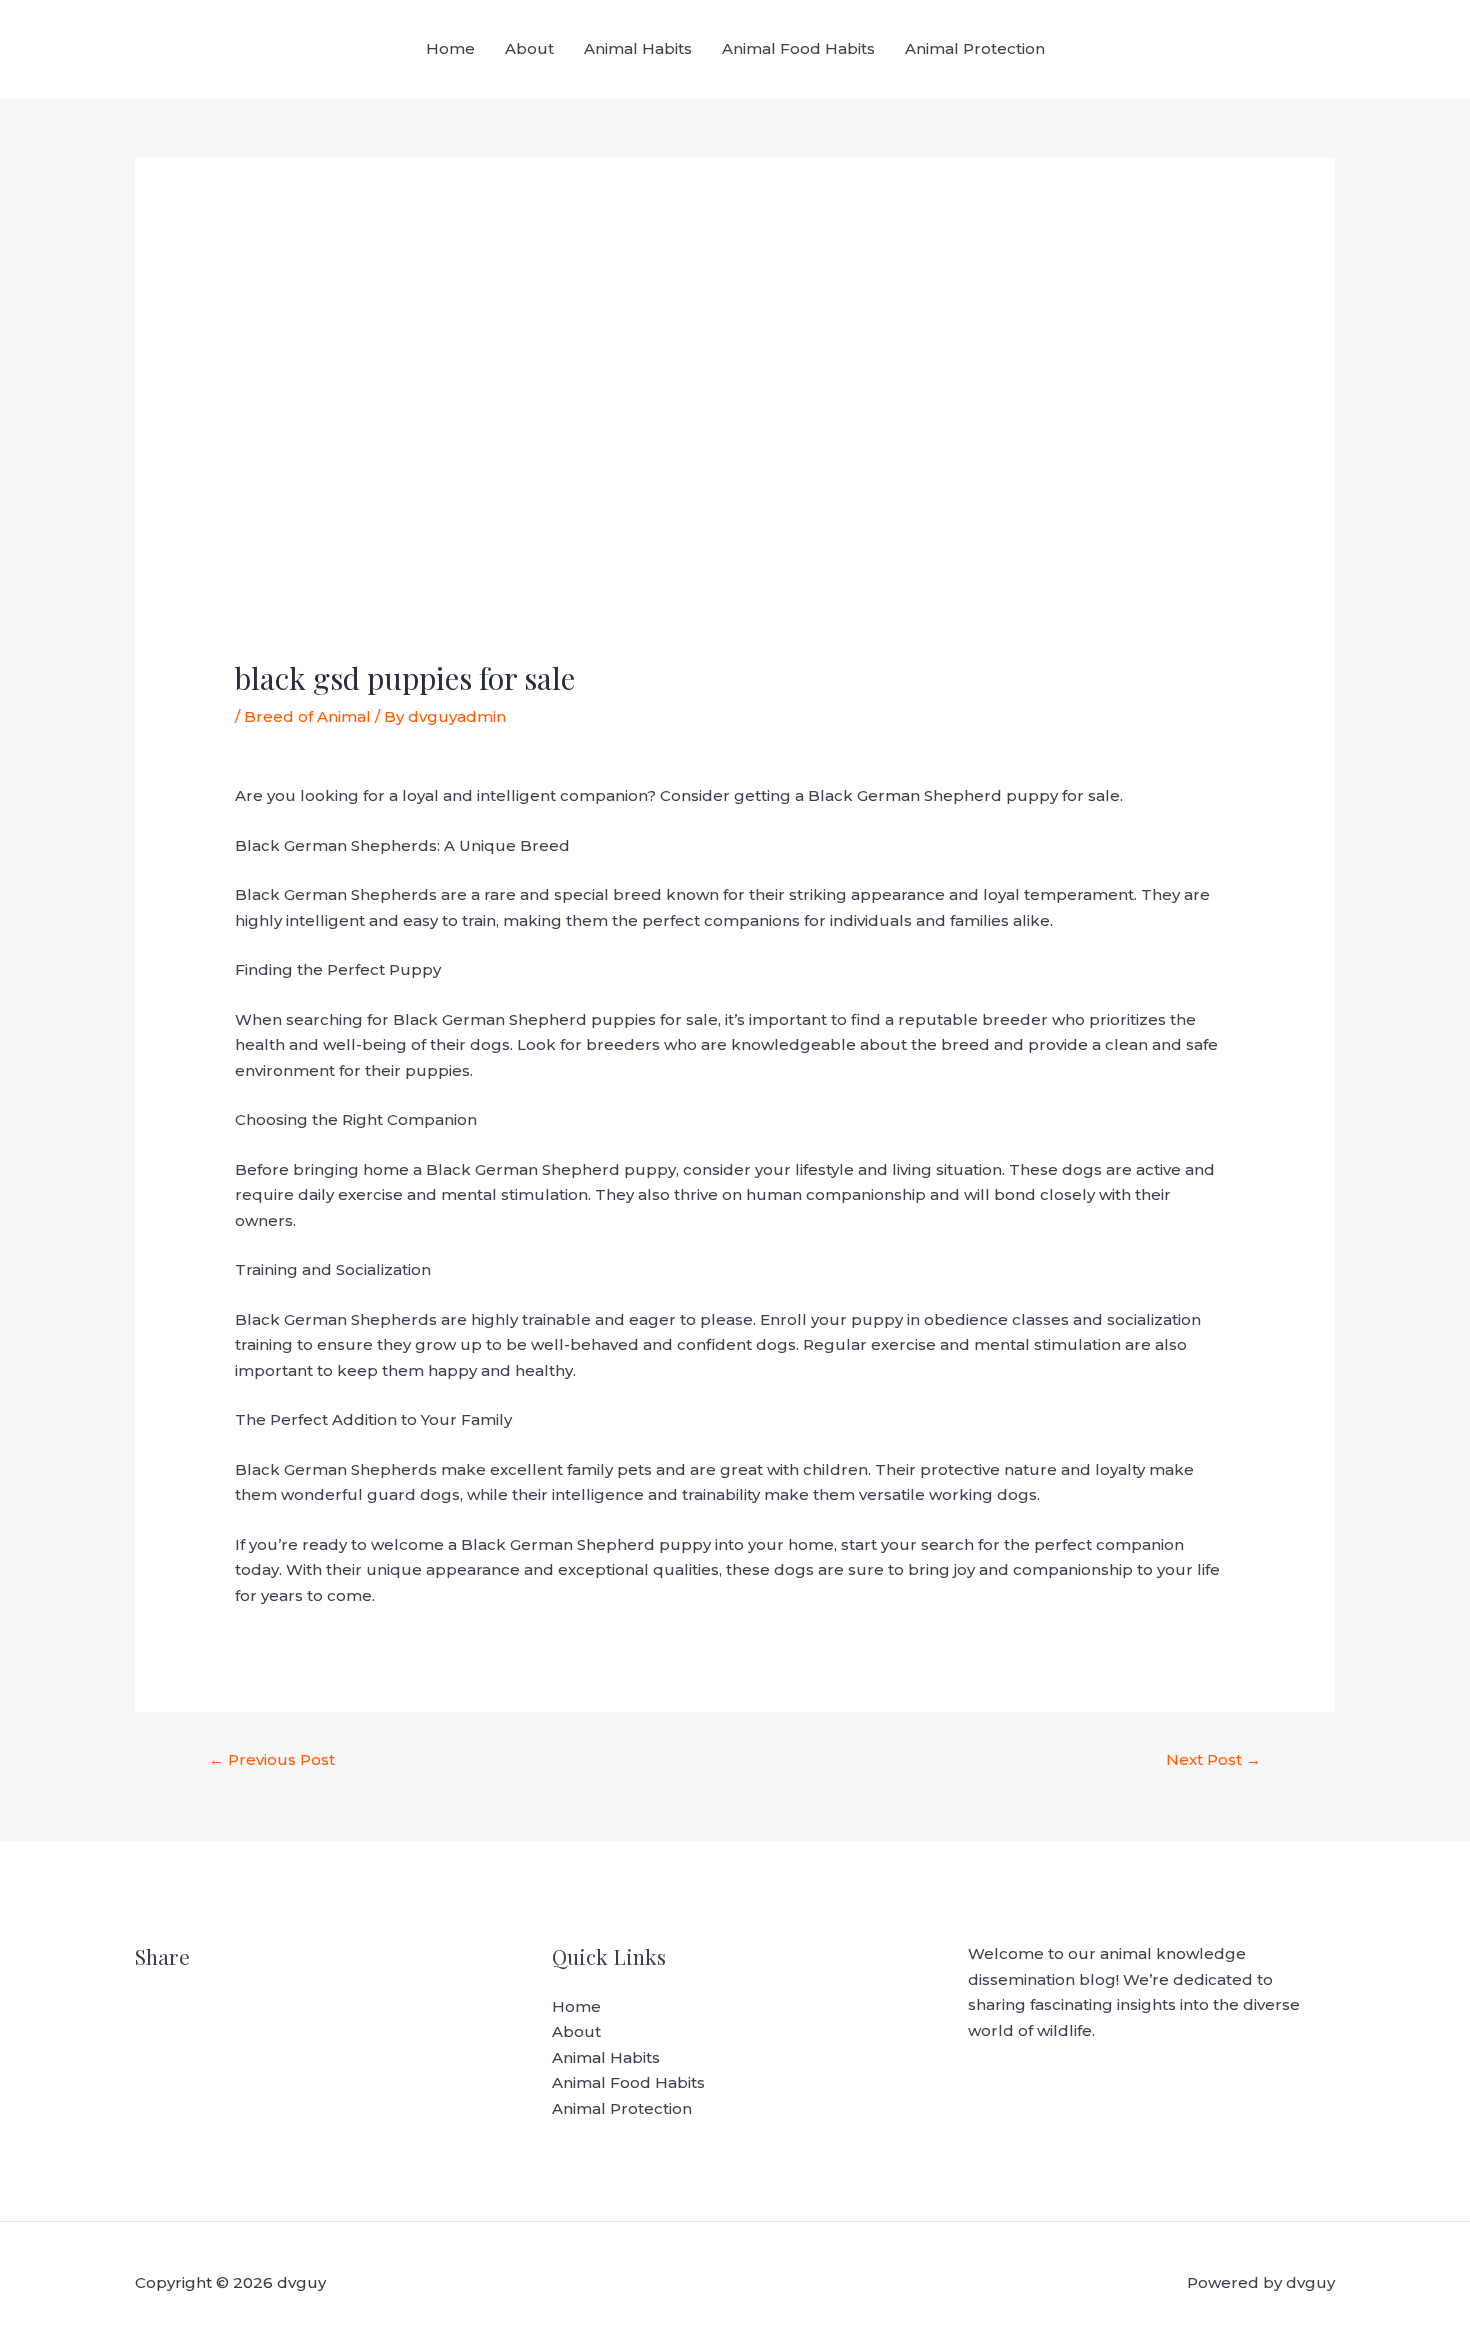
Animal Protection (975, 48)
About (529, 48)
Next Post (1213, 1759)
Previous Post (272, 1759)
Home (450, 48)
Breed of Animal (307, 716)
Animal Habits (638, 48)
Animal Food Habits (798, 48)
